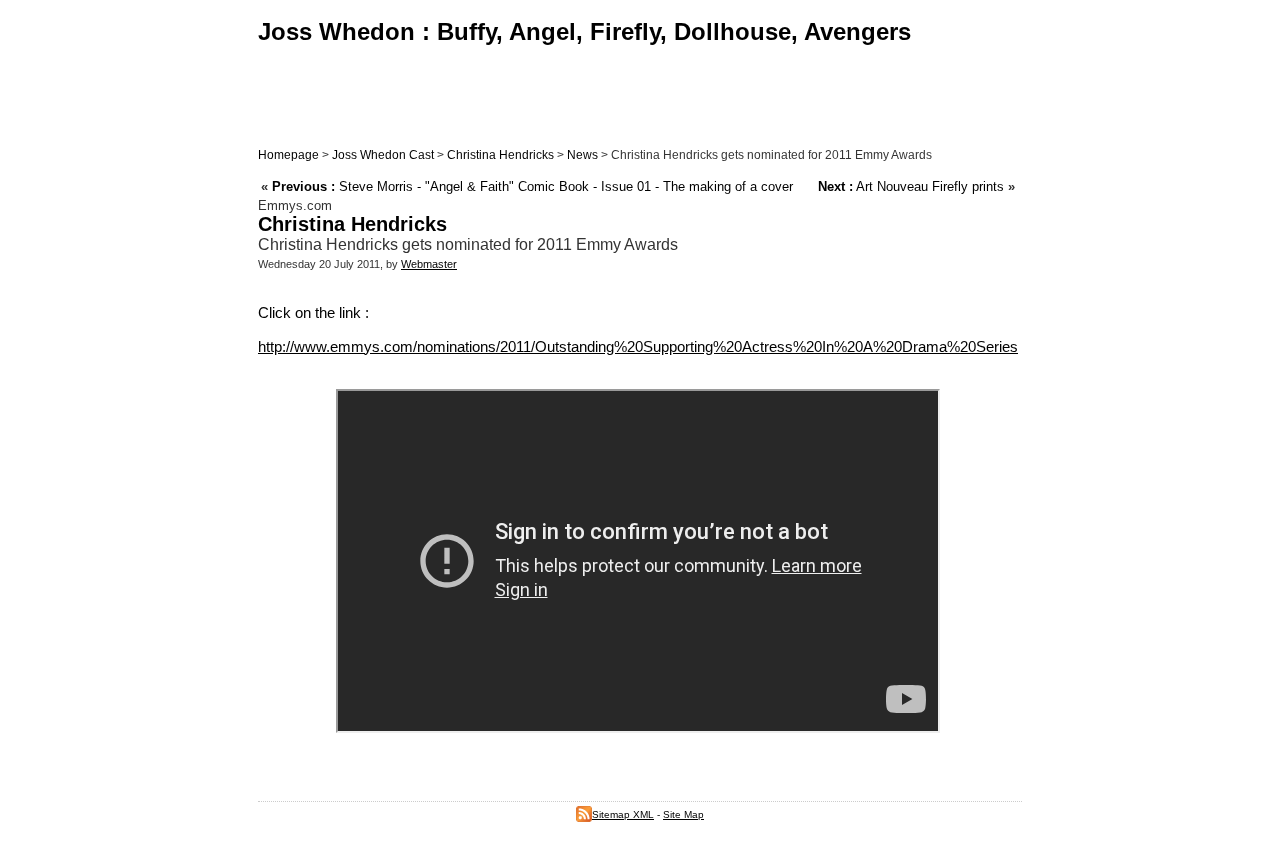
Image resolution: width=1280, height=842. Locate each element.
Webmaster (429, 264)
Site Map (683, 814)
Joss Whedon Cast (383, 155)
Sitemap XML (623, 814)
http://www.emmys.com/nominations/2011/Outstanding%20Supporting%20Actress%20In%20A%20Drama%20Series (638, 346)
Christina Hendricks (500, 155)
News (582, 155)
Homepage (288, 155)
